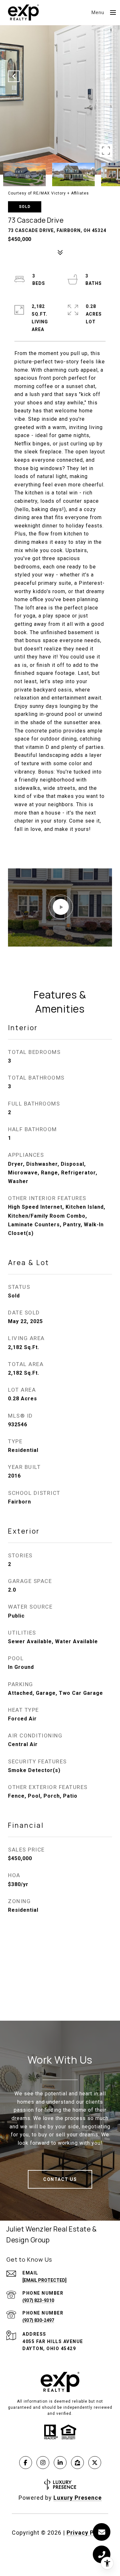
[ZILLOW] (77, 2463)
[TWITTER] (95, 2463)
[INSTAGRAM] (43, 2463)
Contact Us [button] (60, 2179)
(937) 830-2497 (38, 2320)
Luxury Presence (78, 2498)
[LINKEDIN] (60, 2463)
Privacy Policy (87, 2533)
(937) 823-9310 (38, 2300)
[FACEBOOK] (26, 2463)
